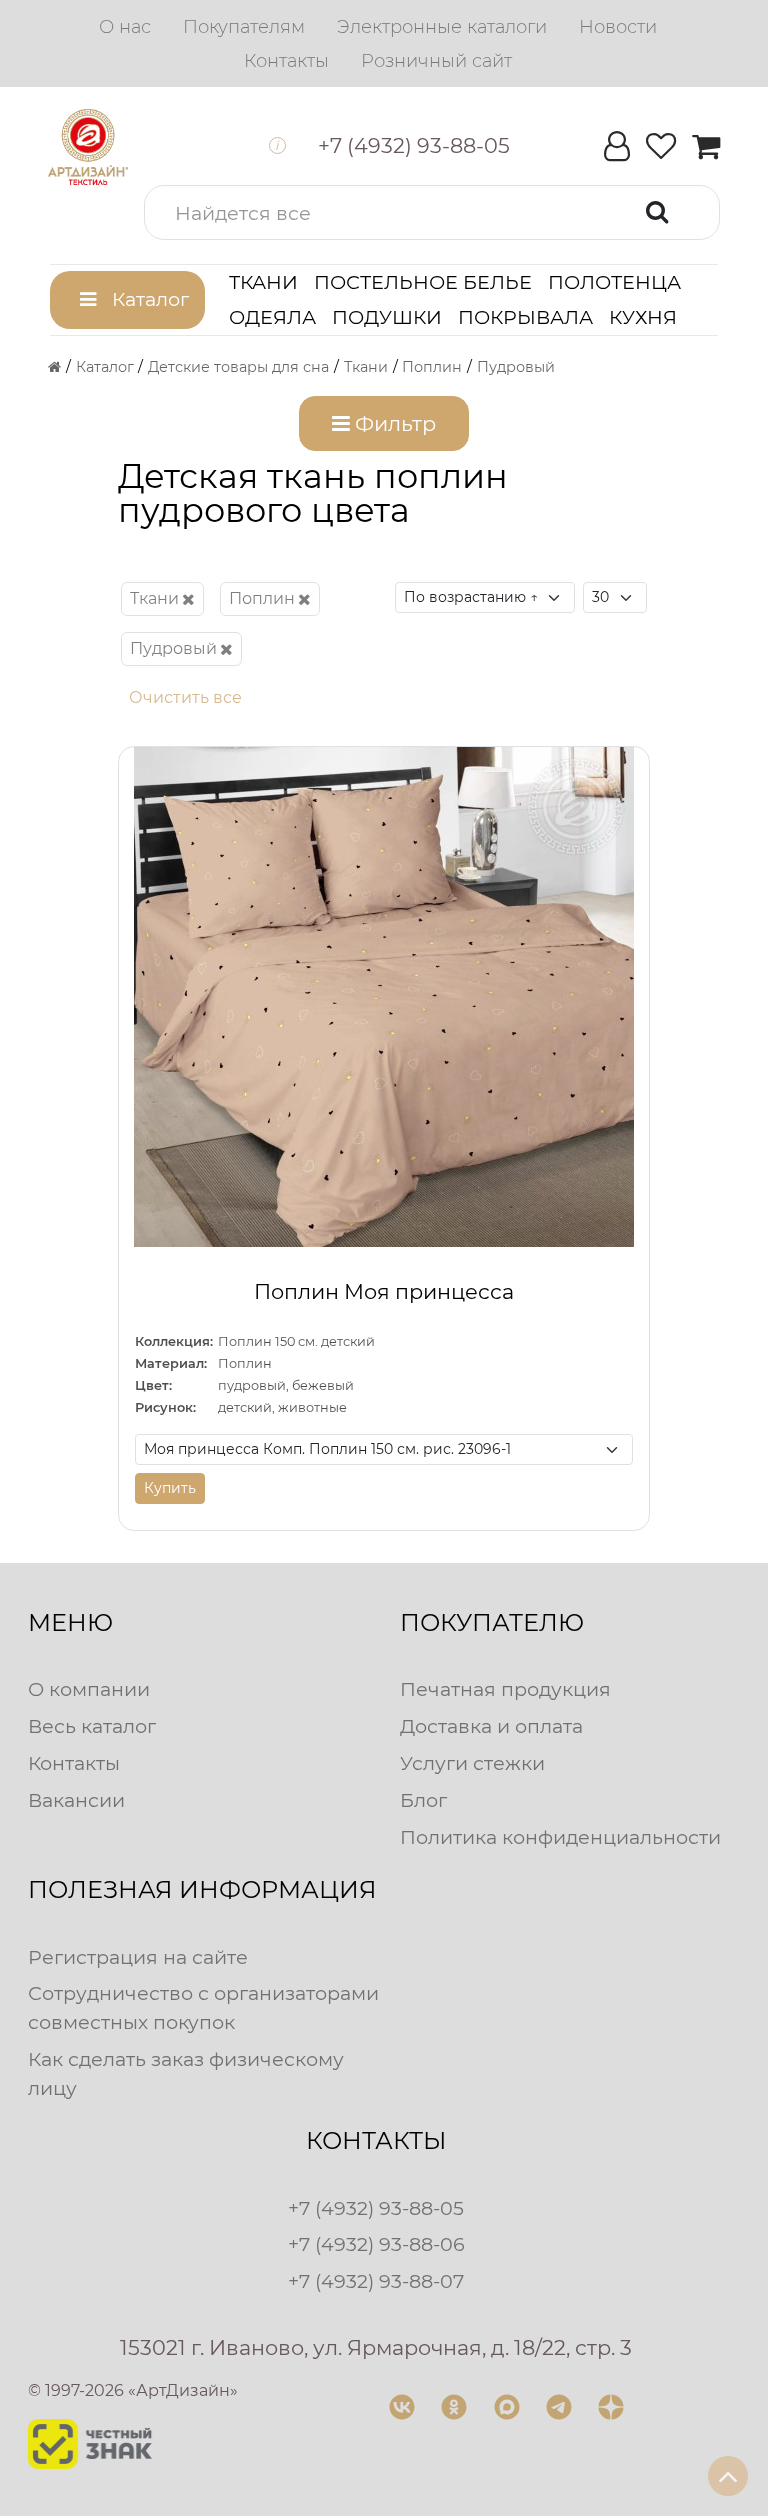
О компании (89, 1689)
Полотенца (614, 282)
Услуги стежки (472, 1763)
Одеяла (272, 317)
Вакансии (76, 1800)
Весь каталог (92, 1726)
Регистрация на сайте (138, 1957)
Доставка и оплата (491, 1726)
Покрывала (525, 317)
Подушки (387, 317)
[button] (432, 212)
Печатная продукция (505, 1689)
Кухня (643, 317)
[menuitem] (125, 27)
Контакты (74, 1763)
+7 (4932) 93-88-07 (376, 2281)
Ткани (263, 282)
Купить (170, 1488)
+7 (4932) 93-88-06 (376, 2244)
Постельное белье (423, 282)
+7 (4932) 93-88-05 (376, 2208)
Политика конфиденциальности (560, 1837)
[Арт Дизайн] (88, 147)
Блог (423, 1800)
